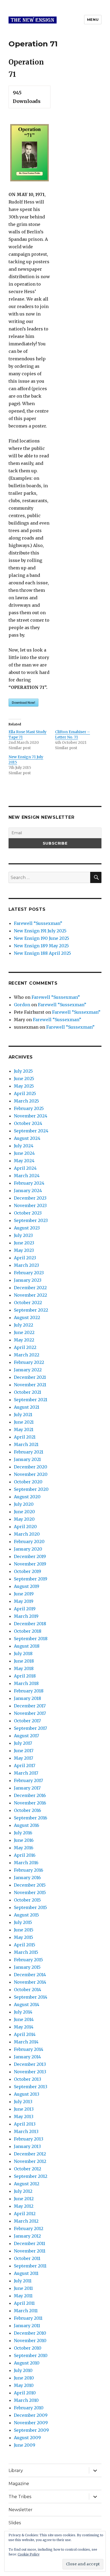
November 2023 (30, 1205)
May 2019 (24, 1601)
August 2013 (27, 2094)
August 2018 (27, 1646)
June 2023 (24, 1243)
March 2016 (26, 1863)
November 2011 (30, 2251)
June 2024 (24, 1153)
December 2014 (30, 1975)
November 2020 (31, 1474)
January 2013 (27, 2146)
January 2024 (28, 1191)
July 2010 (23, 2370)
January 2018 (27, 1698)
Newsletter (21, 2510)
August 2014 (27, 2004)
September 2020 (31, 1489)
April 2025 (25, 1093)
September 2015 (30, 1907)
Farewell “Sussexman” (38, 923)
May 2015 (23, 1937)
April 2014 (25, 2034)
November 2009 (31, 2423)
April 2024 (25, 1168)
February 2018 (29, 1691)
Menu (93, 19)
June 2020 (24, 1512)
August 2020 (27, 1497)
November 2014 (30, 1982)
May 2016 (24, 1848)
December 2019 (30, 1556)
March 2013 (26, 2131)
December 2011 (30, 2243)
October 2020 (28, 1482)
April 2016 (25, 1855)
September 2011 (30, 2266)
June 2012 (24, 2199)
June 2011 (23, 2288)
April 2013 (25, 2124)
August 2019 (27, 1586)
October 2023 (28, 1213)
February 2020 (29, 1541)
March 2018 (26, 1683)
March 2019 (26, 1616)
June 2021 (24, 1422)
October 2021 (27, 1392)
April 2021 (25, 1437)
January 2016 (27, 1878)
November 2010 (30, 2341)
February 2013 (29, 2139)
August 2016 (27, 1825)
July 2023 (23, 1235)
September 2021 (31, 1400)
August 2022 (27, 1317)
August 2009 (27, 2438)
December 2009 (31, 2415)
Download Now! (23, 702)
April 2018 (25, 1676)
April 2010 (25, 2393)
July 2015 (23, 1922)
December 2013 (30, 2064)
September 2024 (31, 1131)
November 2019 (30, 1564)
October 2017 (27, 1721)
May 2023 (24, 1250)
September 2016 (31, 1818)
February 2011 (28, 2318)
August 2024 (27, 1138)
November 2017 (30, 1713)
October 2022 (28, 1303)
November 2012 (30, 2161)
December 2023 (30, 1198)
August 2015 (26, 1915)
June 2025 (24, 1079)
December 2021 (30, 1377)
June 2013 (24, 2109)
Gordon (22, 1005)
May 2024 (24, 1161)
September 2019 (31, 1579)
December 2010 (30, 2333)
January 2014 (27, 2057)
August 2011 (26, 2273)
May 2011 (23, 2296)
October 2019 (27, 1571)
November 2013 (30, 2072)
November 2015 (30, 1892)
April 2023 (25, 1258)
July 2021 (23, 1415)
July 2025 (23, 1071)
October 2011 (27, 2258)
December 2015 (30, 1885)
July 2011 (23, 2281)
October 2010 (28, 2348)
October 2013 (27, 2079)
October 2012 (27, 2169)
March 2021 (26, 1444)
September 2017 (30, 1728)
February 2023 (29, 1273)
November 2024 (31, 1116)
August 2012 (27, 2184)
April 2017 (25, 1766)
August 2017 (26, 1736)
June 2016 (24, 1840)
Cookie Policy (29, 2554)
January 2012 (27, 2236)
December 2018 (30, 1624)
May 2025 (24, 1086)
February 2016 (29, 1870)
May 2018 (24, 1668)
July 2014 (23, 2012)
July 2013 (23, 2102)
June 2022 (24, 1332)
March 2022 (27, 1355)
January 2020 (28, 1549)
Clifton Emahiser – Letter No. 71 (72, 734)
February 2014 (29, 2049)
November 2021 (30, 1385)
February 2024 (29, 1183)
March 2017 (26, 1773)
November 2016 (30, 1803)
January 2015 (27, 1967)
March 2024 (27, 1176)
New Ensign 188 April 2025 (42, 953)
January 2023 (28, 1280)
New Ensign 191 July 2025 (40, 931)
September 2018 (31, 1639)
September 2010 (31, 2355)
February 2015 (28, 1960)
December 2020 (31, 1467)
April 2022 (25, 1347)
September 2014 (31, 1997)
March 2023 (26, 1265)
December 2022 (30, 1288)
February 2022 (29, 1362)
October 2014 (27, 1990)
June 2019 (24, 1594)
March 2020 (27, 1534)
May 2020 (24, 1519)
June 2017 (24, 1751)
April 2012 (25, 2214)
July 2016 (23, 1833)
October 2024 (28, 1123)
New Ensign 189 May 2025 (41, 946)
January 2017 (27, 1788)
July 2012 (23, 2191)
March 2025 (26, 1101)
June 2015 (24, 1930)
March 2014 (26, 2042)
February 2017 (28, 1780)
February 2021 (29, 1452)
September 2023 (31, 1220)
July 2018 (23, 1654)
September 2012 (31, 2176)
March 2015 (26, 1952)
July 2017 (23, 1743)
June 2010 (24, 2378)
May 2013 (24, 2116)
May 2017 (23, 1758)
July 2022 (23, 1325)
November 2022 (30, 1295)
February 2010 (29, 2408)
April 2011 (24, 2303)
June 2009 (25, 2445)
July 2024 (24, 1146)
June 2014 (24, 2019)
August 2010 (27, 2363)
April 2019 (25, 1609)
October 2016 (27, 1810)
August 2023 (27, 1228)
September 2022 (31, 1310)
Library (16, 2471)
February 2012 (29, 2228)
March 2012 (26, 2221)
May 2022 (24, 1340)
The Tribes (20, 2497)
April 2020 (25, 1527)
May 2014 (24, 2027)
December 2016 (30, 1795)
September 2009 (31, 2430)
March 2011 (26, 2311)
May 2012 (24, 2206)
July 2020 (24, 1504)
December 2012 (30, 2154)
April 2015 (25, 1945)
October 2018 (28, 1631)
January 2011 (27, 2326)
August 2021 (27, 1407)
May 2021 (24, 1429)
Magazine (19, 2484)
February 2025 (29, 1108)
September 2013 (31, 2087)
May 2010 (24, 2385)
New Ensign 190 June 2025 (42, 938)
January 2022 (28, 1370)
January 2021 (27, 1459)
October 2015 (27, 1900)
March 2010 (26, 2400)
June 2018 (24, 1661)
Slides (15, 2523)
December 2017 (30, 1706)
